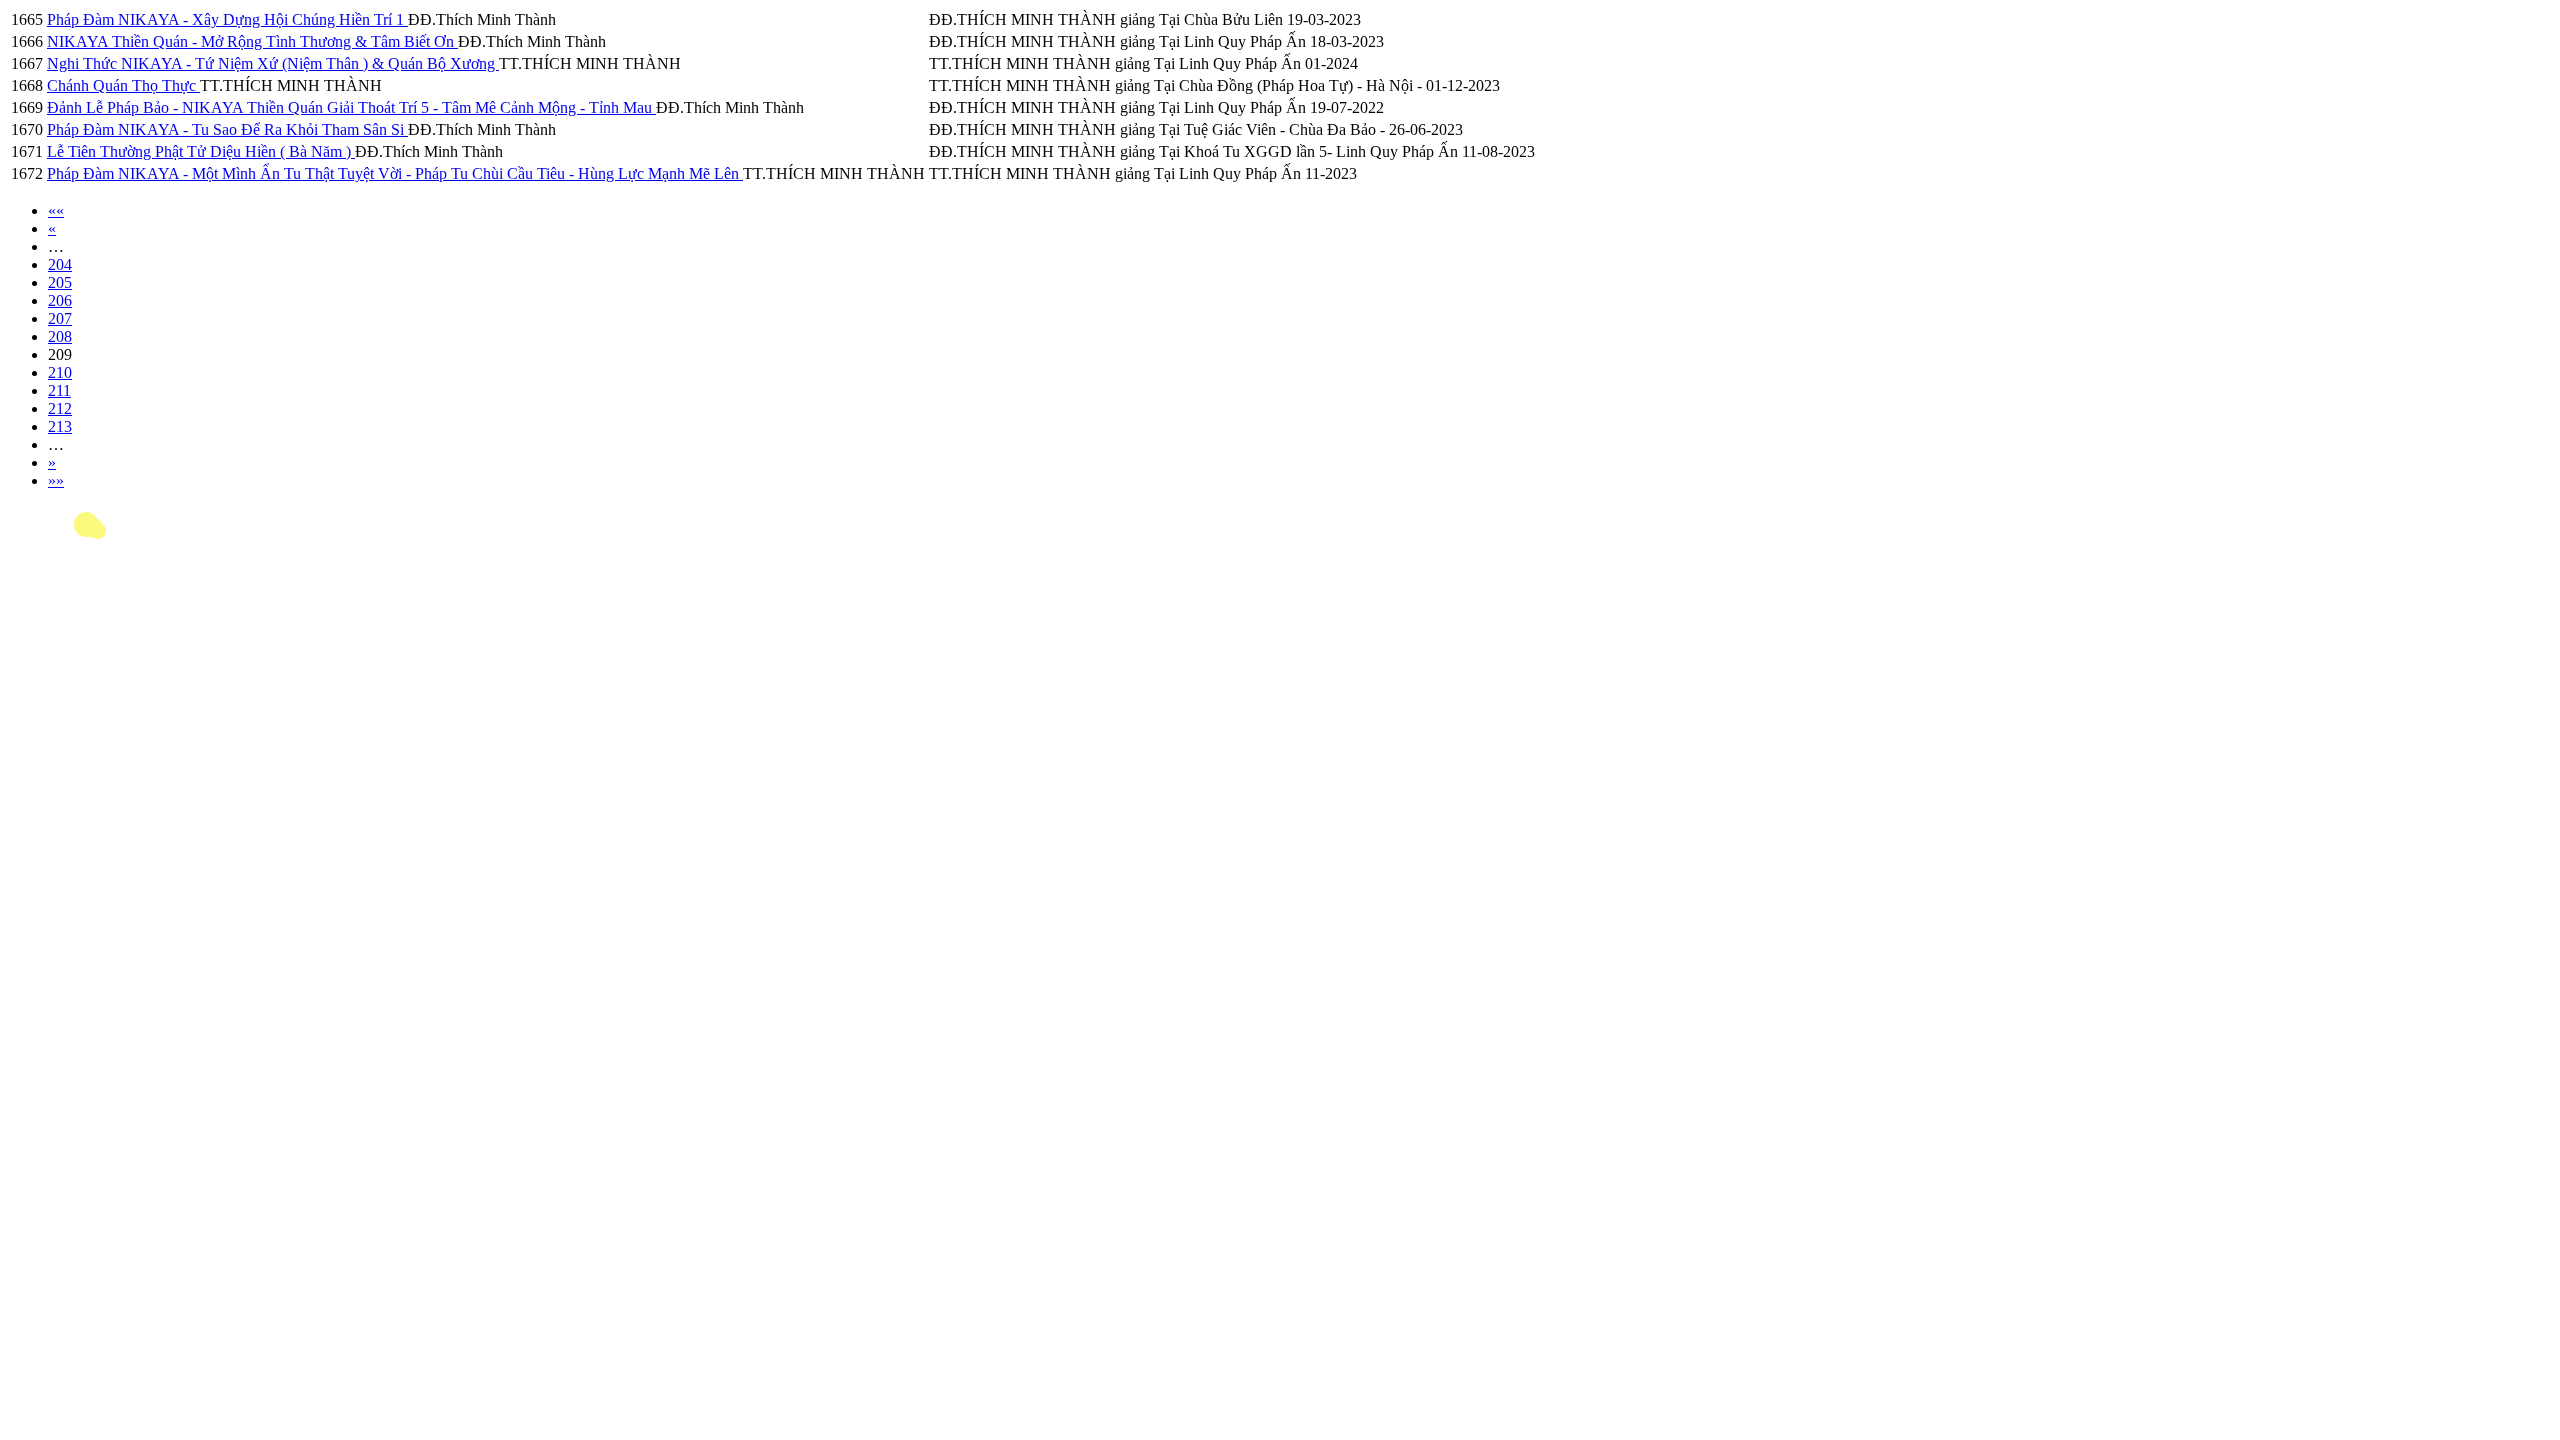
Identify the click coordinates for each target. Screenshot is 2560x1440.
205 (60, 282)
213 (60, 426)
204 (60, 264)
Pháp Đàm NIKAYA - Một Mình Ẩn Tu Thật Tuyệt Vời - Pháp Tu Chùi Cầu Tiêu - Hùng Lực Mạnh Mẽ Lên (395, 173)
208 (60, 336)
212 (60, 408)
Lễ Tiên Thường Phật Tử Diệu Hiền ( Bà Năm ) (201, 151)
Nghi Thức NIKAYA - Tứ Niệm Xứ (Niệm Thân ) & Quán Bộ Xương (273, 63)
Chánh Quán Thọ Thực (123, 85)
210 (60, 372)
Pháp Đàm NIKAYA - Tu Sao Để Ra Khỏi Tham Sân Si (227, 129)
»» (56, 480)
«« (56, 210)
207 (60, 318)
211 (59, 390)
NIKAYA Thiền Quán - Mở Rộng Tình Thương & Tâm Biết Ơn (252, 41)
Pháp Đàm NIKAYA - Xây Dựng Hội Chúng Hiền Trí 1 (227, 19)
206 (60, 300)
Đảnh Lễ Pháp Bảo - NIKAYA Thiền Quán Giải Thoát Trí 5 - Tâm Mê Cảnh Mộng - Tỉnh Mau (351, 107)
